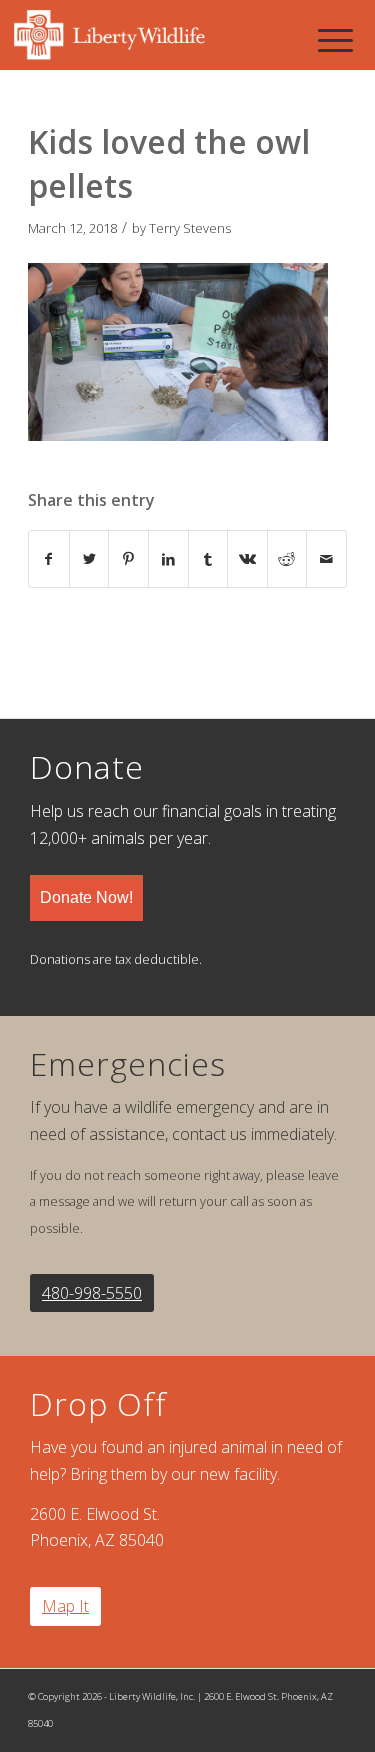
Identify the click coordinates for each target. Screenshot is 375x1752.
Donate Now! (86, 897)
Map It (65, 1606)
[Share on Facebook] (49, 559)
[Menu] (335, 40)
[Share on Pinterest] (128, 559)
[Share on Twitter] (89, 559)
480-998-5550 (92, 1293)
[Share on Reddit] (287, 559)
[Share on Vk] (247, 559)
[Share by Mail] (326, 559)
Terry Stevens (190, 228)
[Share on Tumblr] (208, 559)
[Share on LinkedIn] (168, 559)
